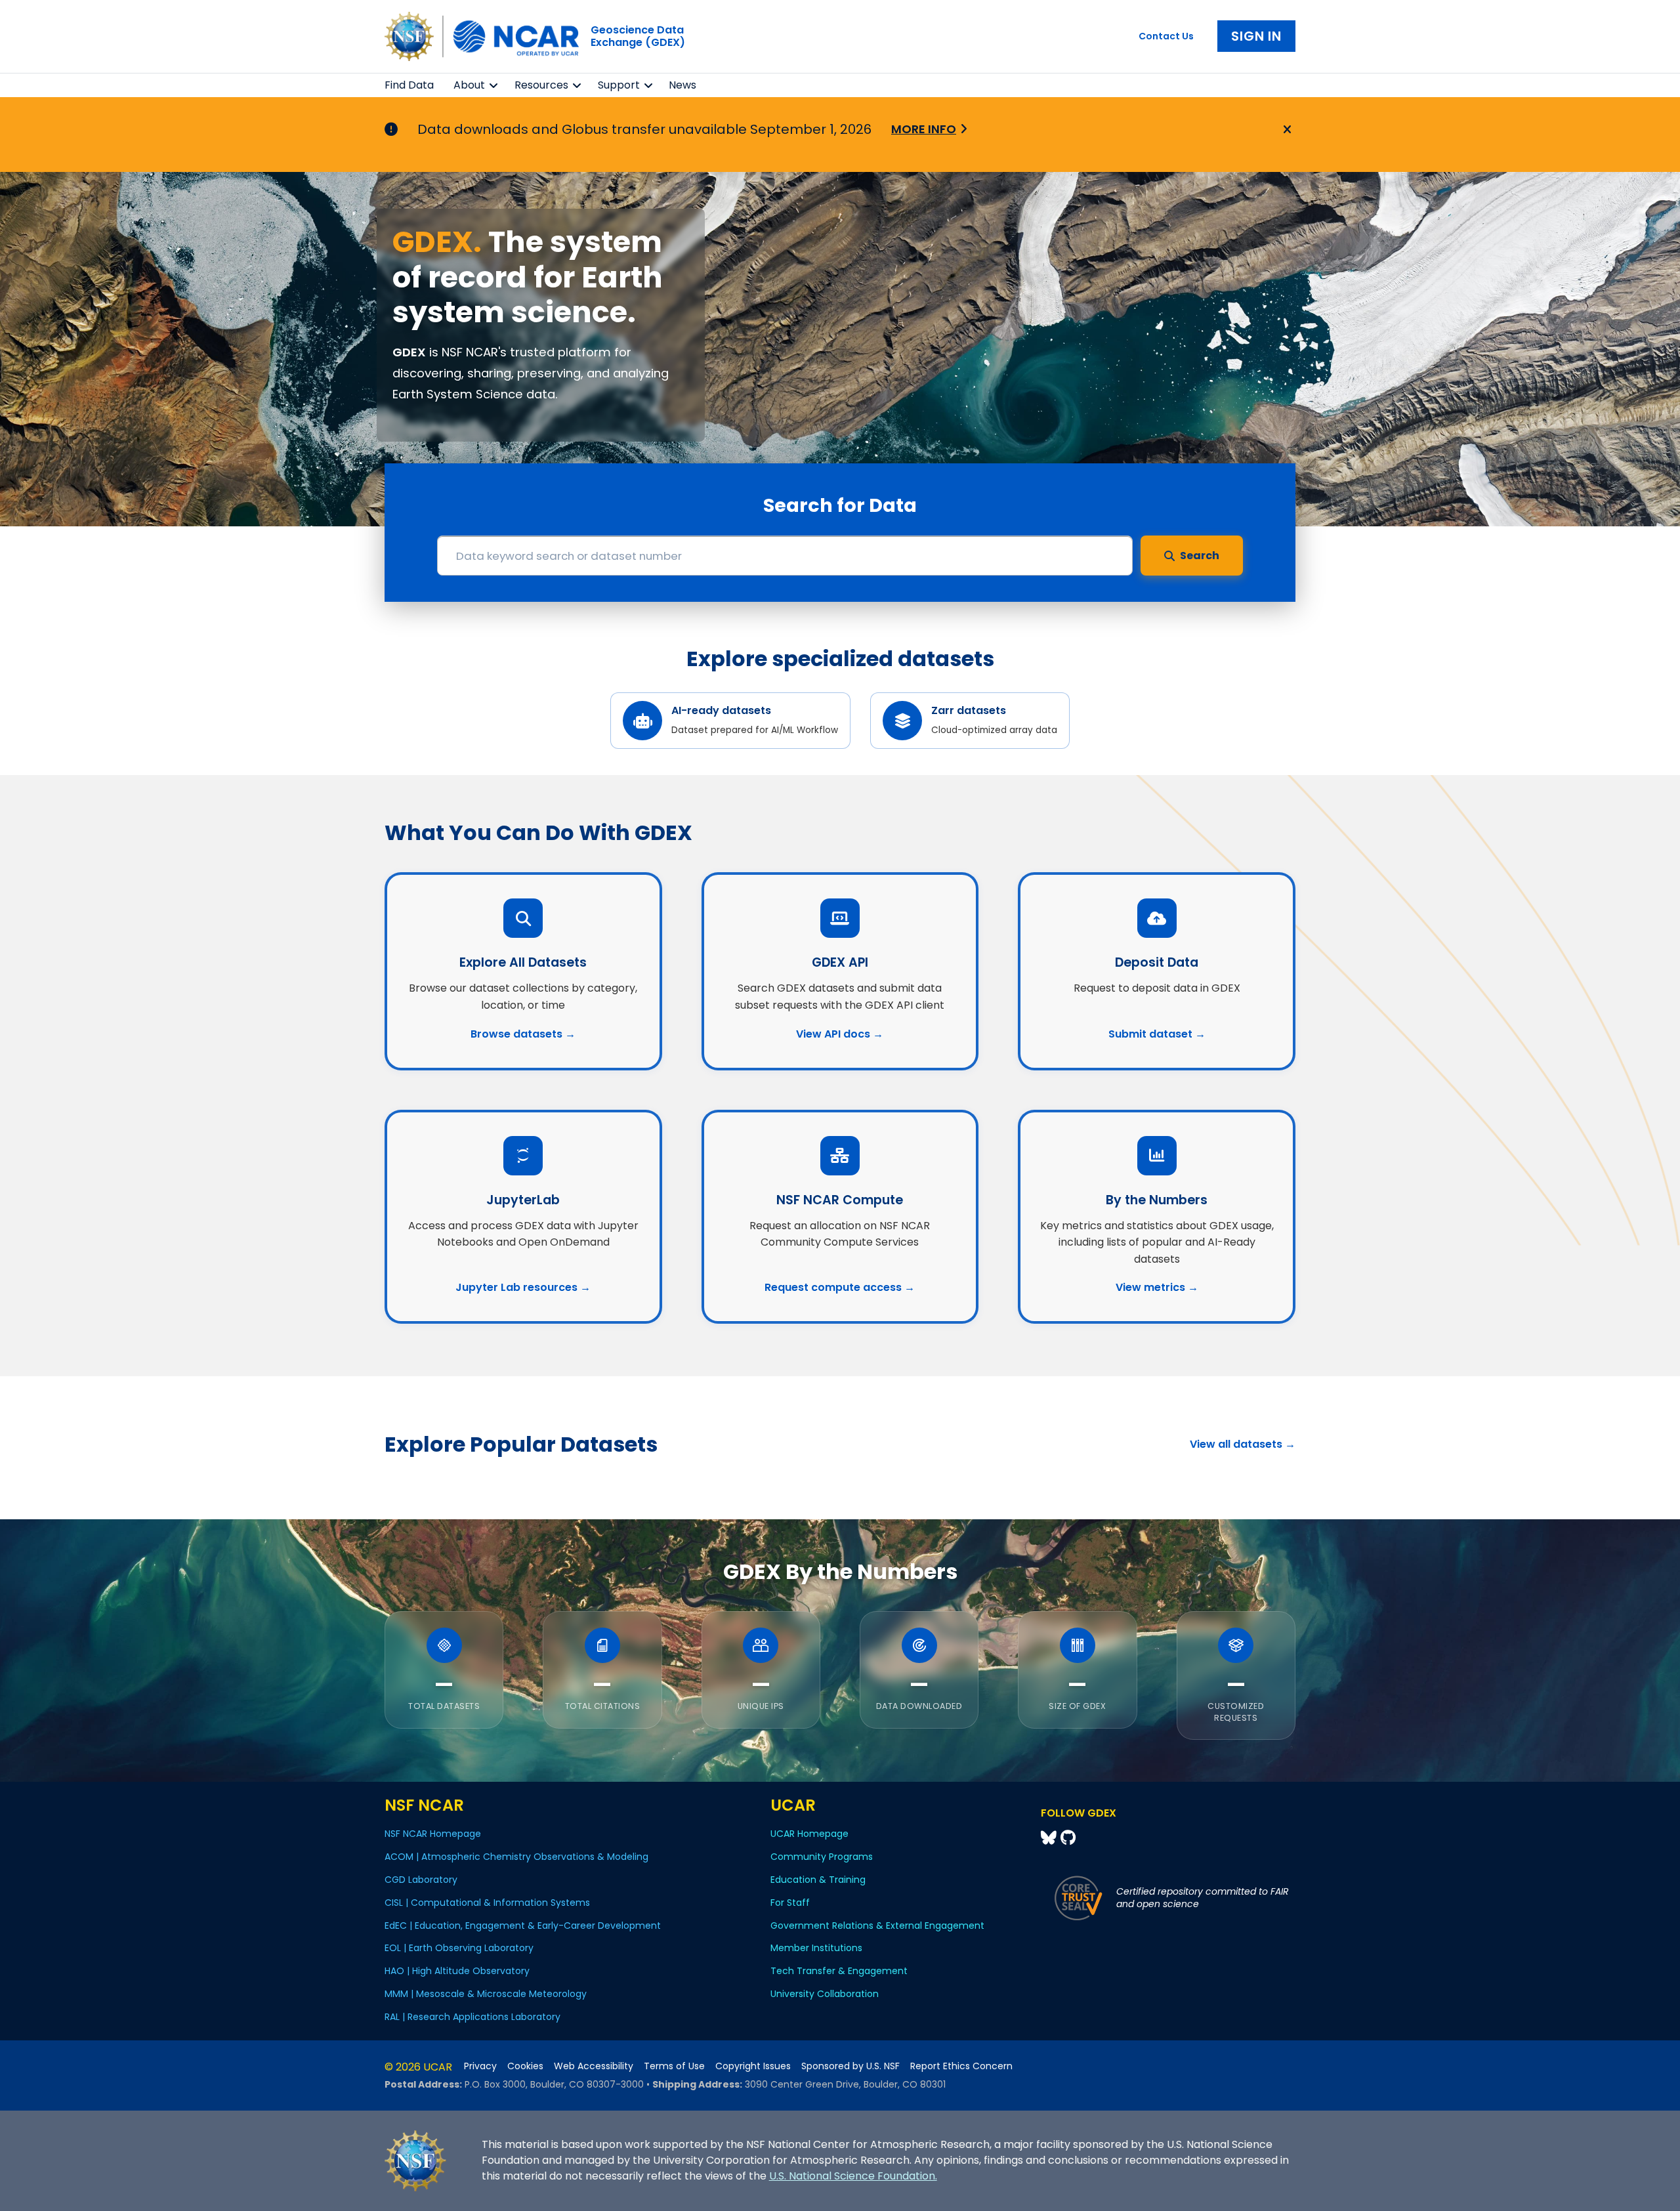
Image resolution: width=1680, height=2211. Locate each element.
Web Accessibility (594, 2066)
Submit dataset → (1157, 1034)
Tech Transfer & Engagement (839, 1971)
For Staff (790, 1903)
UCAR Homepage (809, 1834)
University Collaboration (825, 1994)
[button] (494, 85)
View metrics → (1157, 1287)
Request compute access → (840, 1287)
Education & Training (818, 1880)
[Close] (1285, 130)
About (469, 85)
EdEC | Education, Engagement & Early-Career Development (523, 1926)
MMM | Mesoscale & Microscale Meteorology (486, 1994)
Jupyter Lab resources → (523, 1287)
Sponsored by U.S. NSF (850, 2066)
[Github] (1068, 1838)
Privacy (480, 2066)
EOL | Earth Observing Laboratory (459, 1948)
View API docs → (840, 1034)
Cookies (525, 2066)
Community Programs (822, 1857)
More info (924, 129)
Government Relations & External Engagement (877, 1926)
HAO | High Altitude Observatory (457, 1971)
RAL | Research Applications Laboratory (472, 2017)
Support (619, 85)
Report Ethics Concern (961, 2066)
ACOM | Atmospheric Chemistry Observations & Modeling (516, 1857)
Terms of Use (674, 2066)
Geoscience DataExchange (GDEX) (638, 36)
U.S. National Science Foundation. (853, 2176)
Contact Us (1166, 36)
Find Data (409, 85)
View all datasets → (1243, 1444)
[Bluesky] (1051, 1838)
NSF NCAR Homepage (433, 1834)
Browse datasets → (523, 1034)
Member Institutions (816, 1948)
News (682, 85)
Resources (541, 85)
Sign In (1256, 36)
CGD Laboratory (421, 1880)
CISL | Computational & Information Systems (487, 1903)
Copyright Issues (753, 2066)
